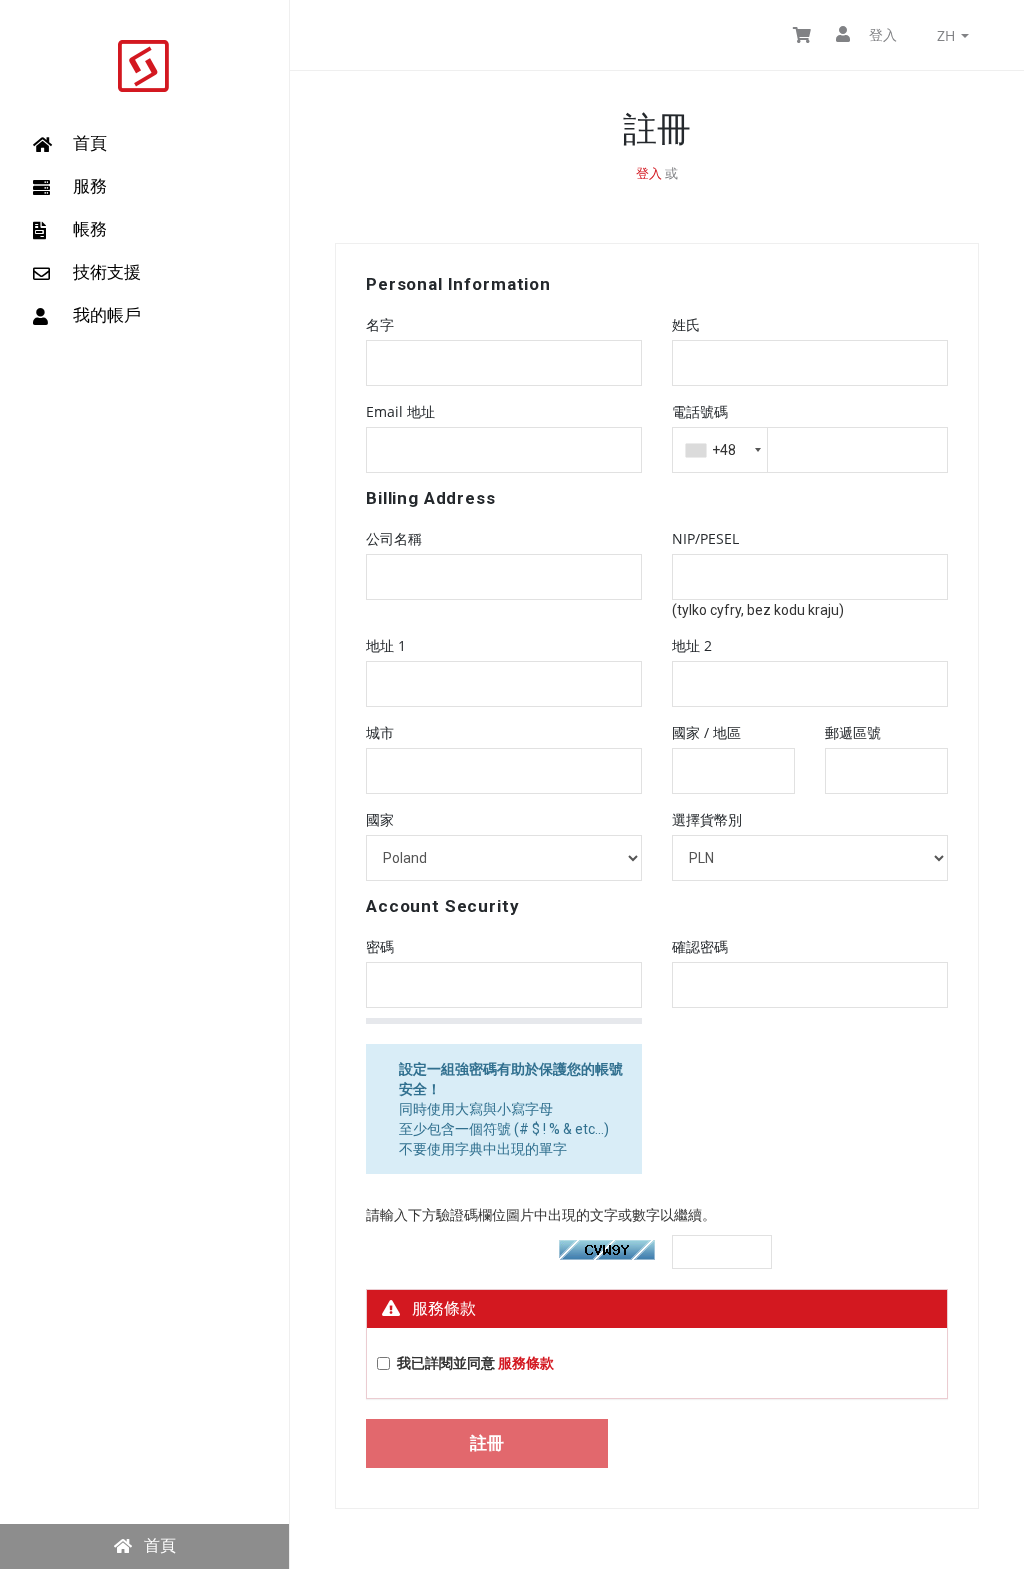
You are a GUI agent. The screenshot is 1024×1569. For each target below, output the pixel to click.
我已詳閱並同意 (475, 1363)
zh (948, 35)
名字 (380, 324)
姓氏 (686, 324)
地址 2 (692, 645)
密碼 (380, 946)
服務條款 (526, 1363)
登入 (881, 34)
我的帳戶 (107, 315)
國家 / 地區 (706, 732)
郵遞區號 (853, 732)
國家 (380, 819)
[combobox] (720, 450)
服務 (90, 186)
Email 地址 (400, 411)
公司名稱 (394, 538)
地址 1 (386, 645)
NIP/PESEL (705, 538)
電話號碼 (700, 411)
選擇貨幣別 (707, 819)
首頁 (90, 143)
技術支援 (107, 272)
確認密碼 (700, 946)
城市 (380, 732)
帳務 (90, 229)
